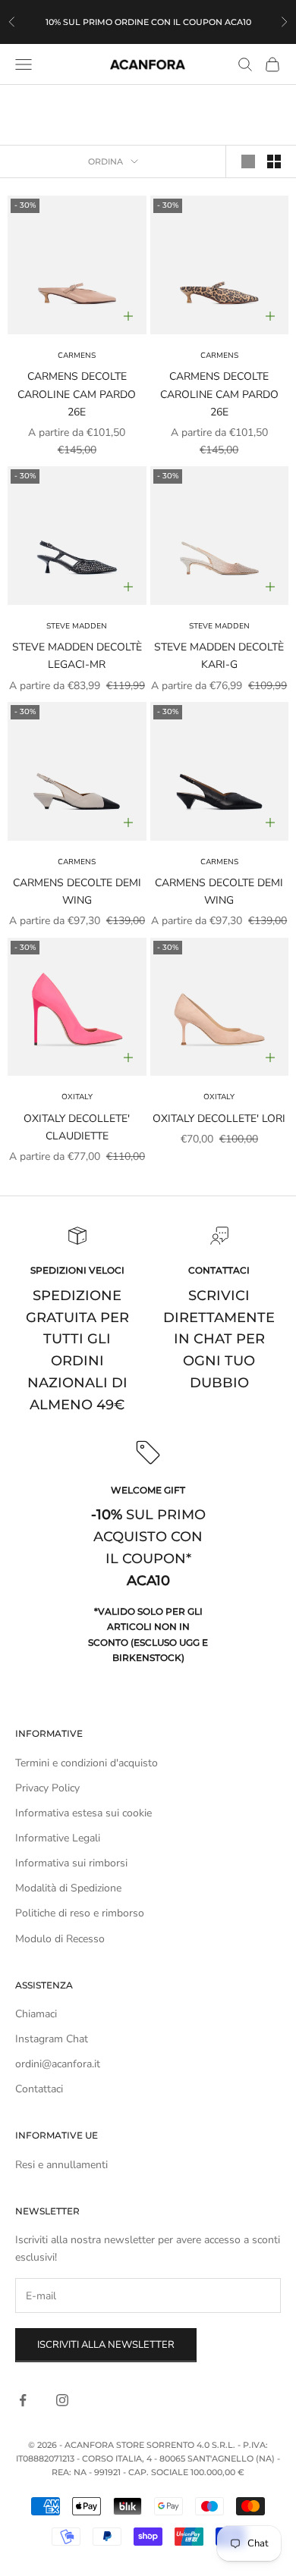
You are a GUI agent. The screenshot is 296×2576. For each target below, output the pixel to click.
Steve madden (77, 626)
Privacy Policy (47, 1788)
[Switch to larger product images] (248, 161)
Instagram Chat (52, 2039)
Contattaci (39, 2089)
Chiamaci (36, 2014)
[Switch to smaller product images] (274, 161)
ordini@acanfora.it (58, 2064)
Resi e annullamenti (61, 2165)
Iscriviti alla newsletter (106, 2345)
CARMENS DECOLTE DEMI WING (77, 892)
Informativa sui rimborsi (71, 1863)
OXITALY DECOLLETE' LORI (219, 1119)
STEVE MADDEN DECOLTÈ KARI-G (219, 656)
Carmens (77, 356)
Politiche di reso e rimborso (80, 1913)
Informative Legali (58, 1838)
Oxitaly (77, 1097)
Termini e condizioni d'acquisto (87, 1763)
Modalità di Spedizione (68, 1888)
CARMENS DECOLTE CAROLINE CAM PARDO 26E (77, 394)
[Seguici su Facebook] (23, 2400)
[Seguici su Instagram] (62, 2400)
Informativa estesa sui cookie (83, 1813)
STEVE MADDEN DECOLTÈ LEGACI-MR (77, 656)
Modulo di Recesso (60, 1939)
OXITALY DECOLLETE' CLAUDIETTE (77, 1127)
